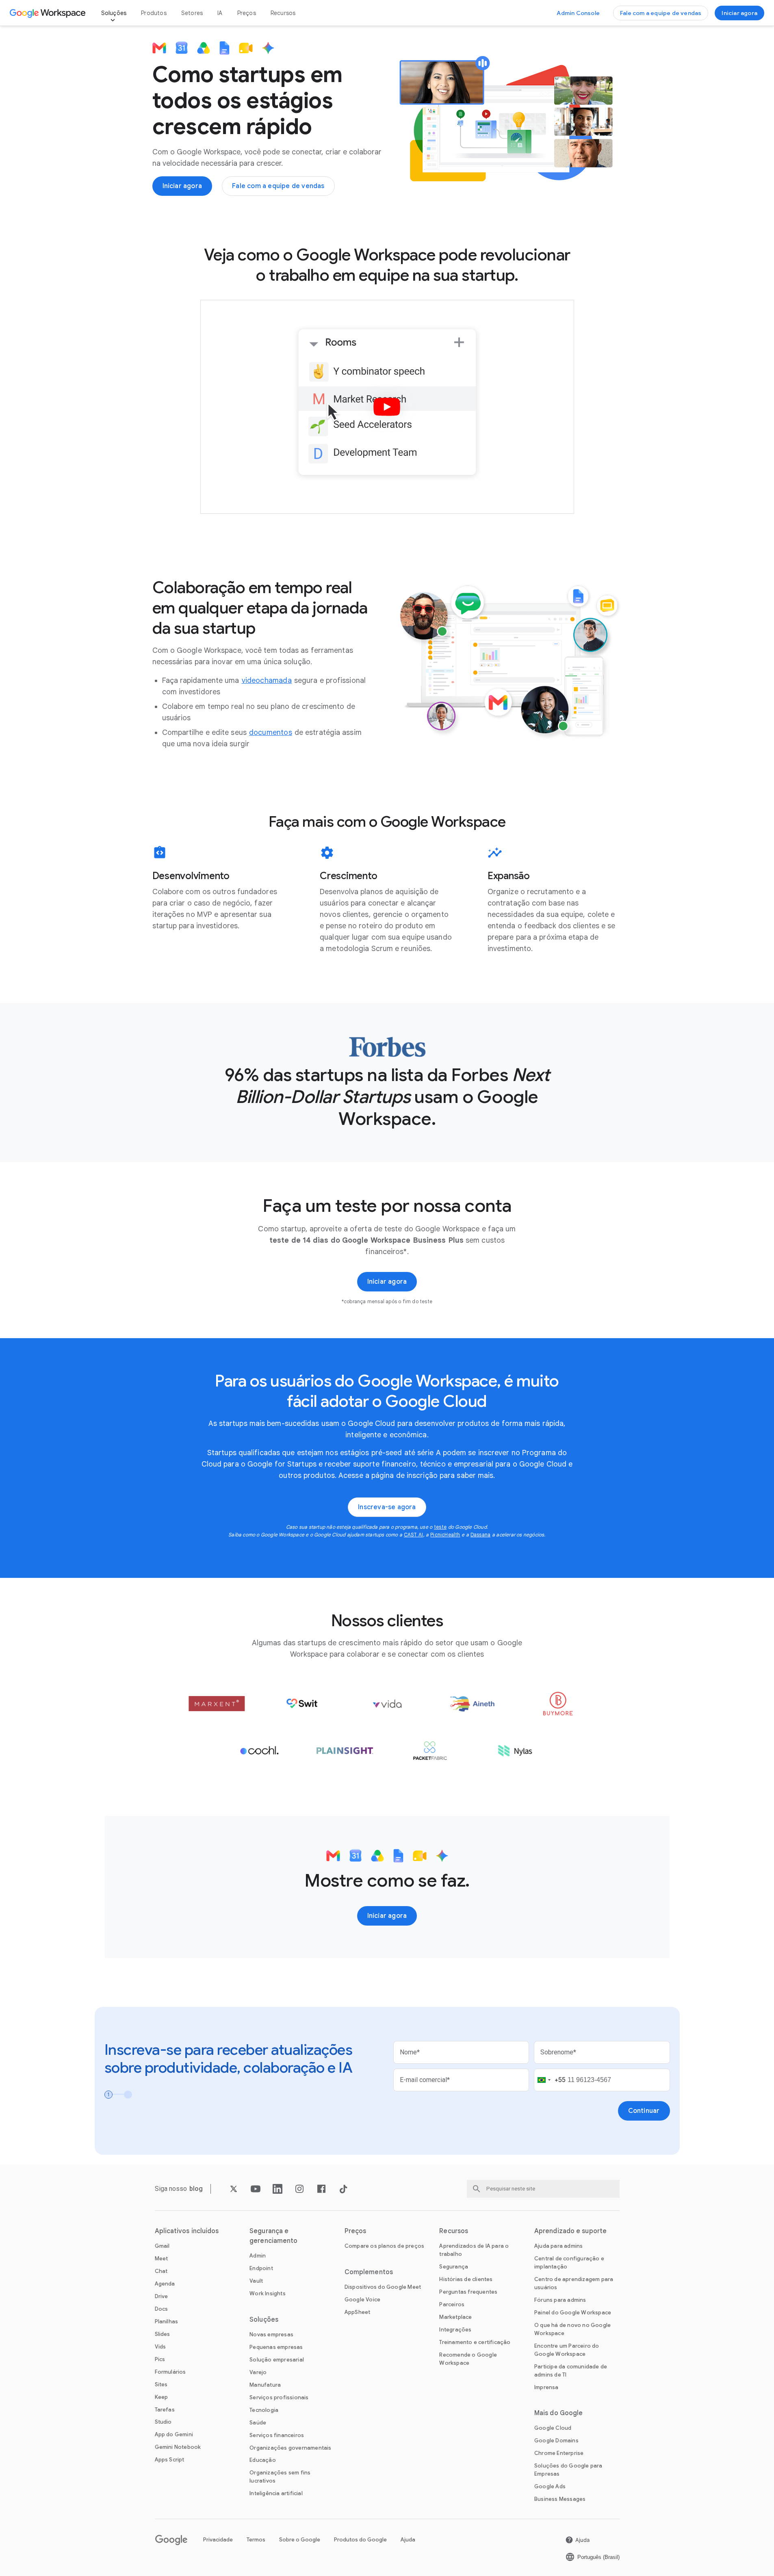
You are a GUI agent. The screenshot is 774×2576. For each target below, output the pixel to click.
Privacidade (218, 2540)
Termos (256, 2540)
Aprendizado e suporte (570, 2231)
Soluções (114, 13)
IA (220, 13)
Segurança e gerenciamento (273, 2236)
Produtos (154, 13)
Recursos (283, 13)
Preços (247, 13)
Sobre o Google (300, 2540)
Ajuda (408, 2540)
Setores (192, 13)
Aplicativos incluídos (187, 2231)
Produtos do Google (360, 2540)
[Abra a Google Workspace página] (49, 13)
